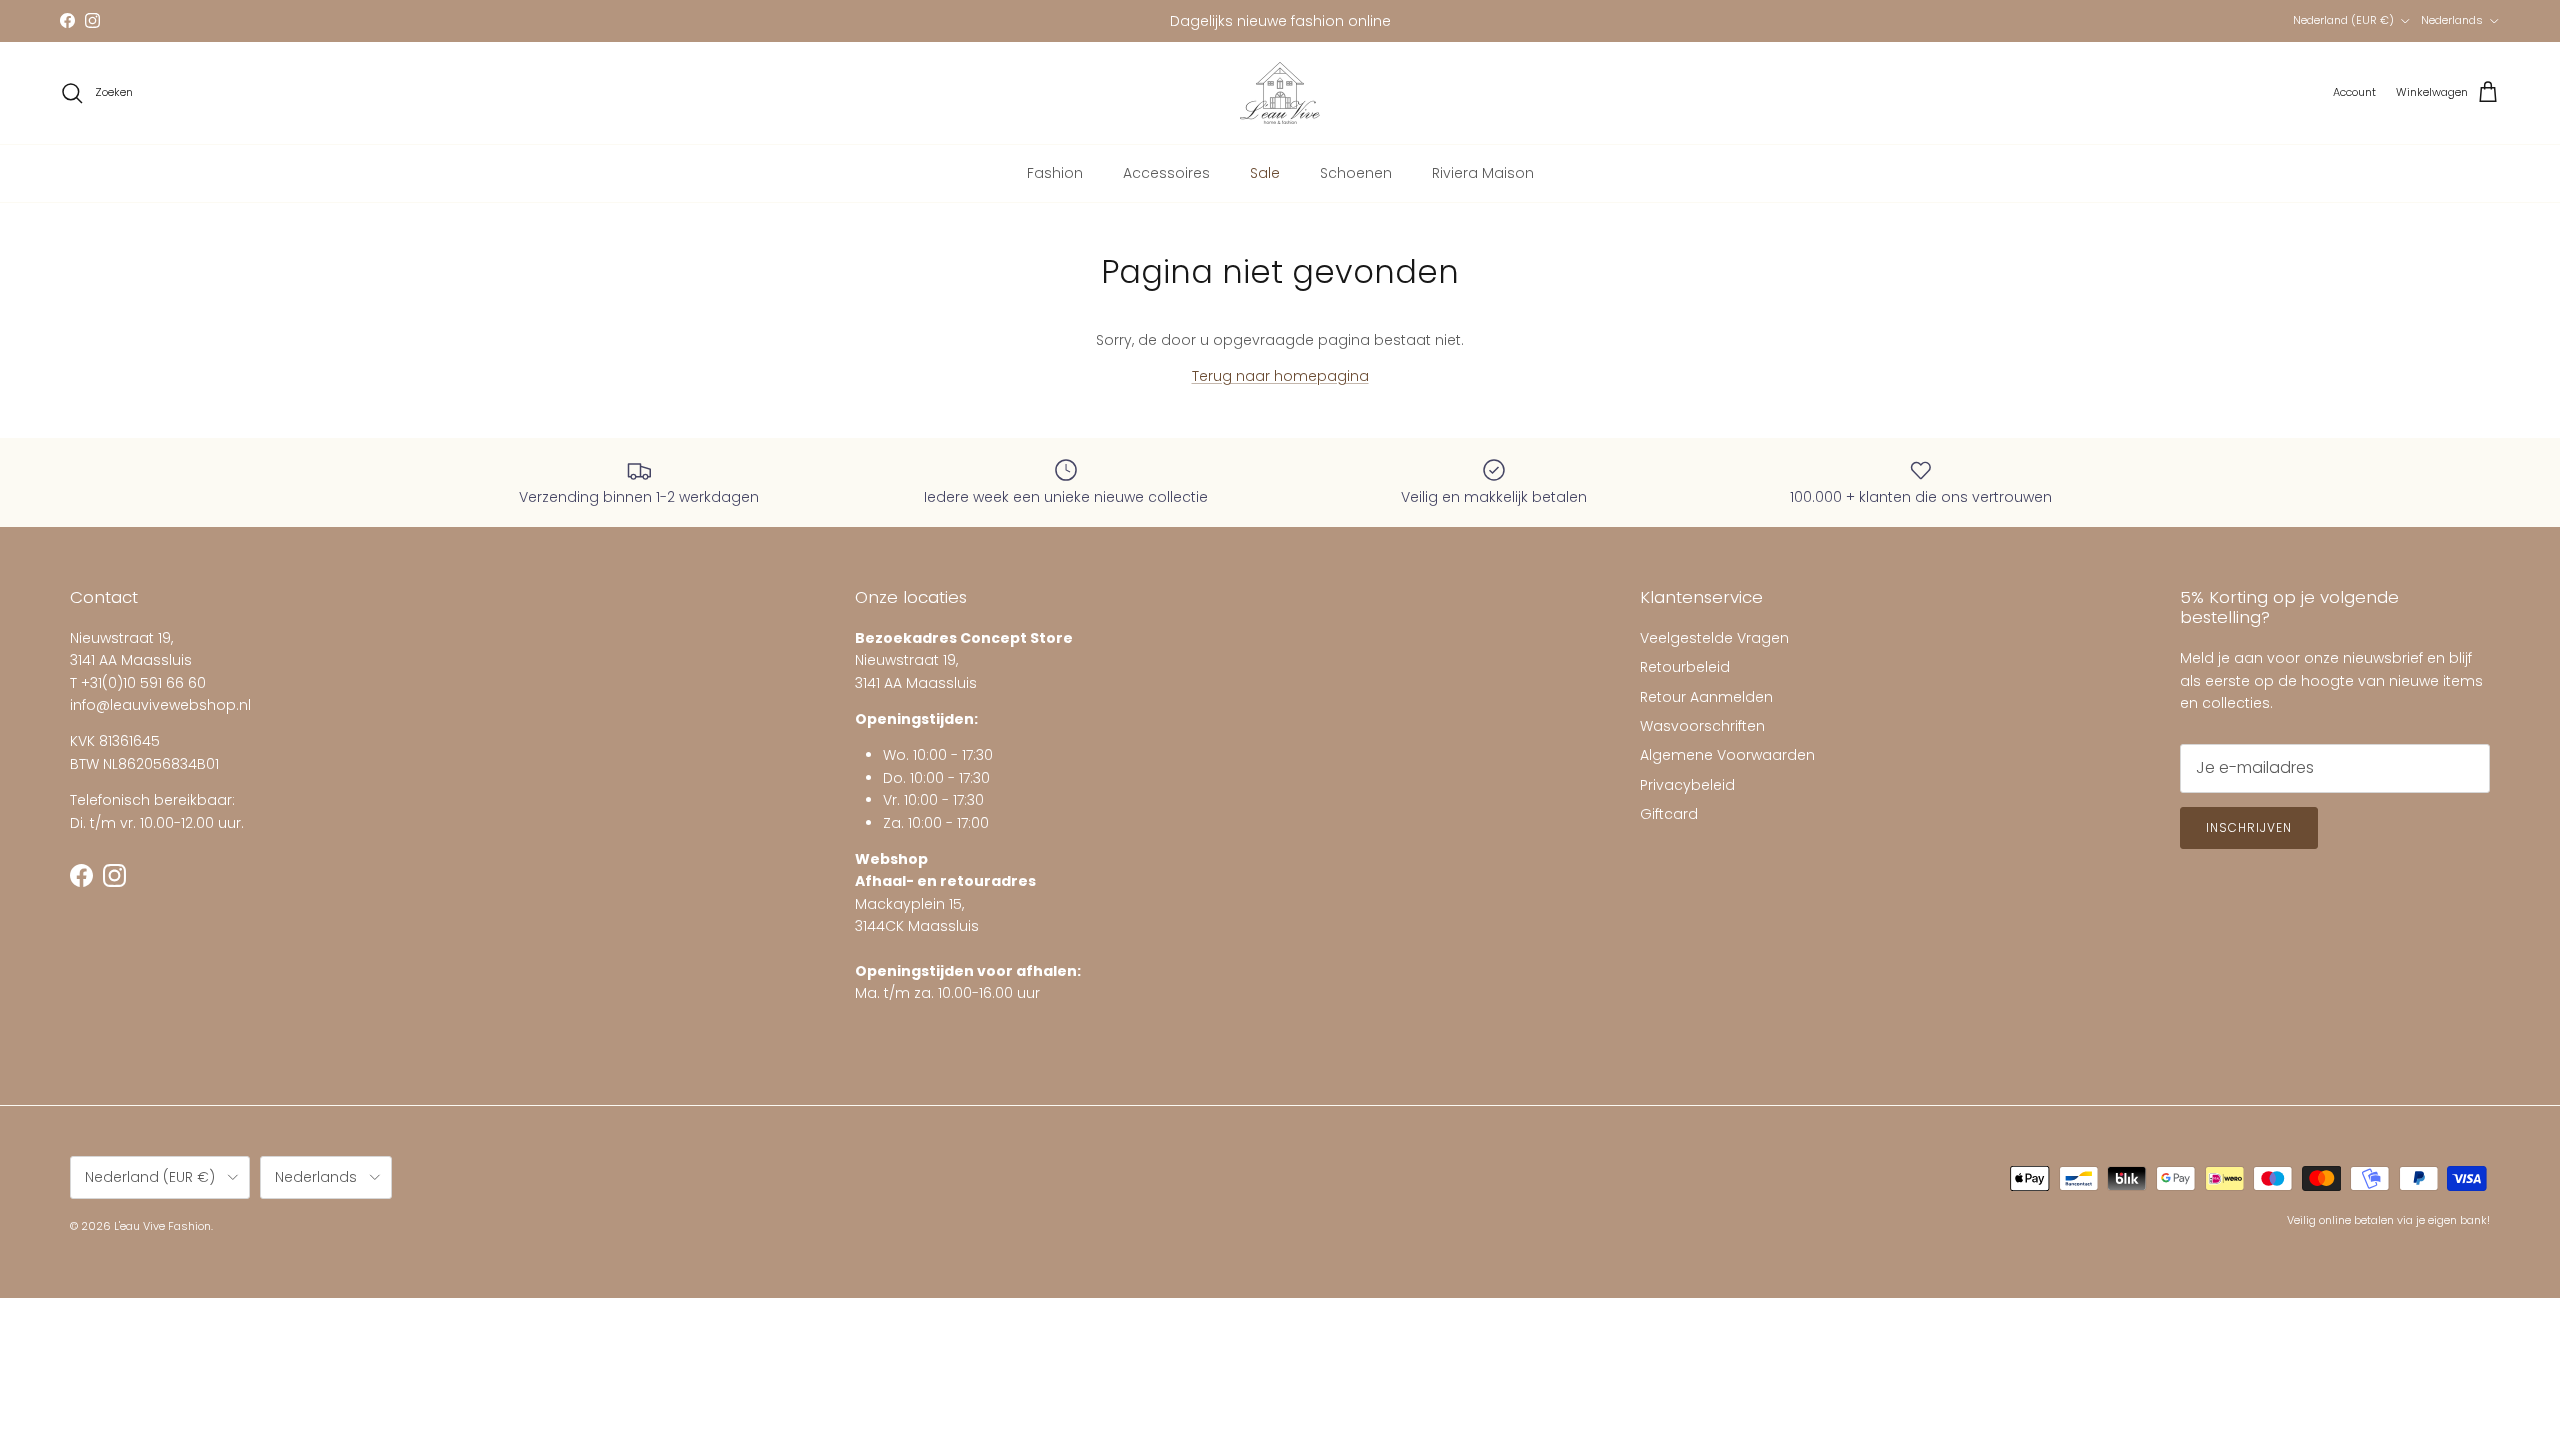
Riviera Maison (1483, 173)
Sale (1265, 173)
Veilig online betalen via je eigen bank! (2388, 1220)
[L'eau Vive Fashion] (1280, 93)
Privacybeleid (1687, 785)
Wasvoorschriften (1702, 726)
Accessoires (1166, 173)
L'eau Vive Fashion (162, 1226)
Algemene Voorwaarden (1727, 755)
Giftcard (1669, 814)
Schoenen (1356, 173)
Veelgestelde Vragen (1714, 638)
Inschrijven (2249, 827)
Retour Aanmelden (1706, 697)
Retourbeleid (1685, 667)
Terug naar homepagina (1280, 376)
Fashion (1055, 173)
